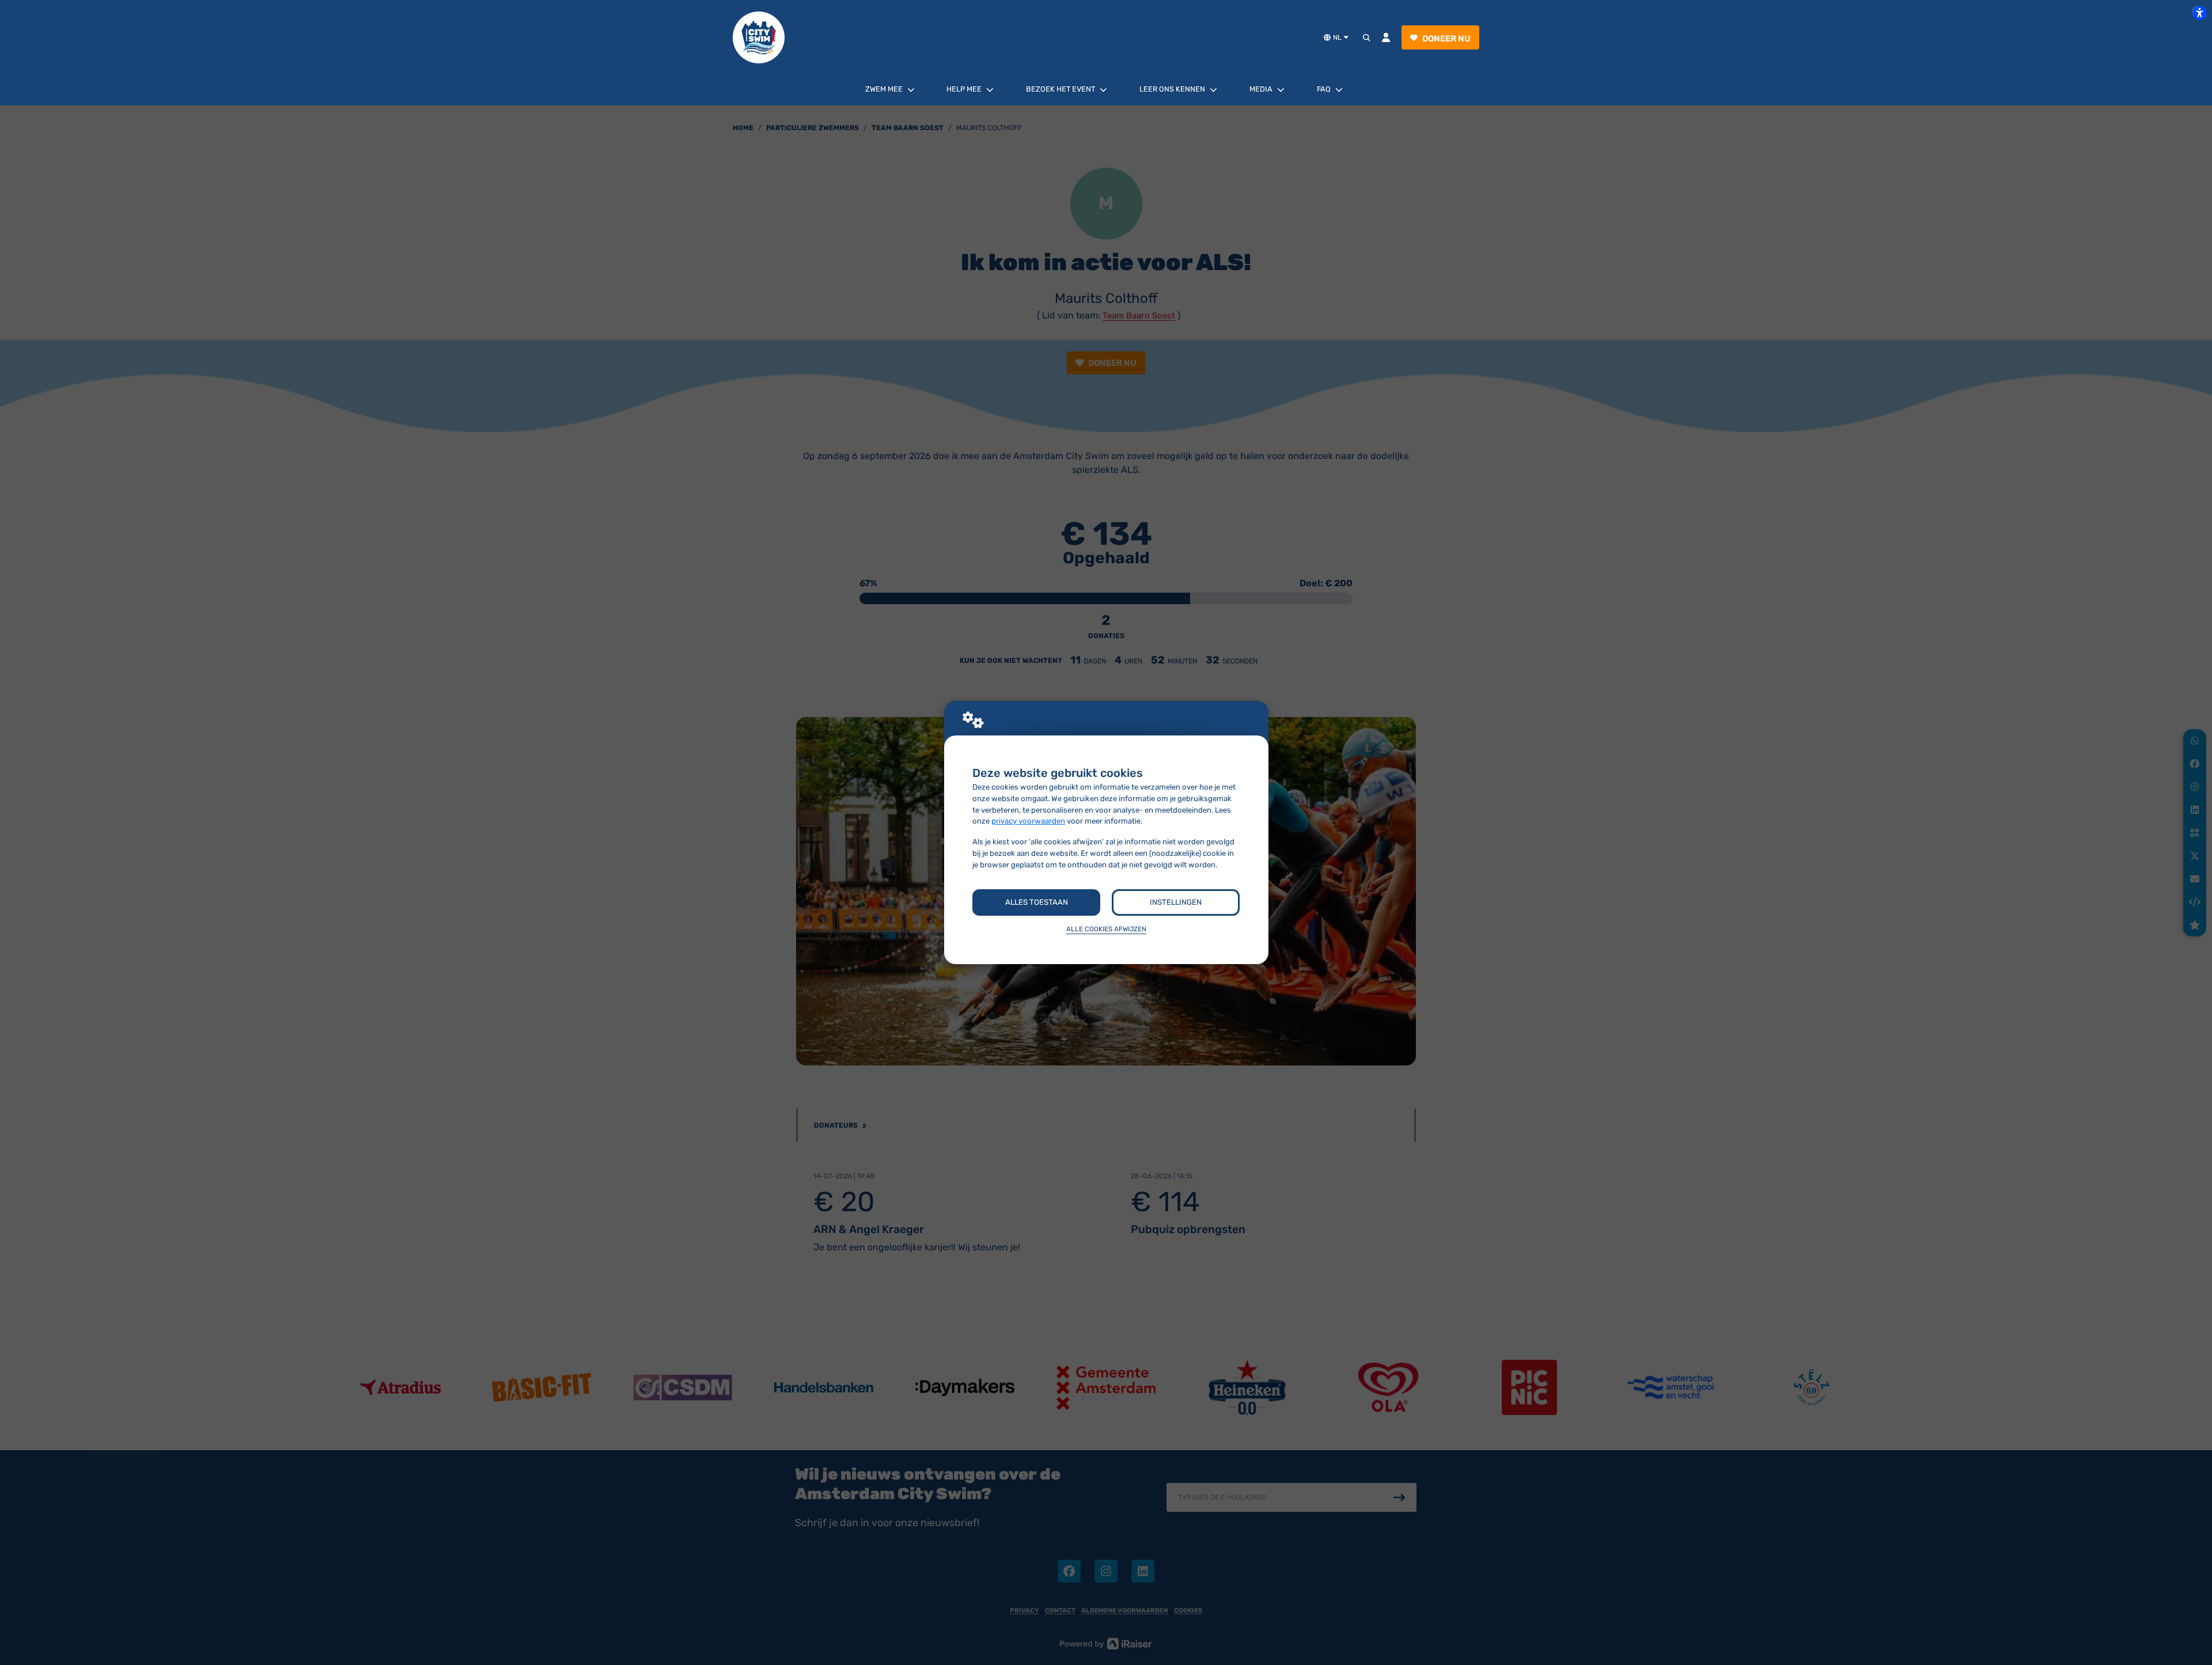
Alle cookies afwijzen (1106, 929)
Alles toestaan (1037, 902)
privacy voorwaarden (1028, 821)
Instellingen (1176, 902)
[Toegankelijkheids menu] (2199, 13)
